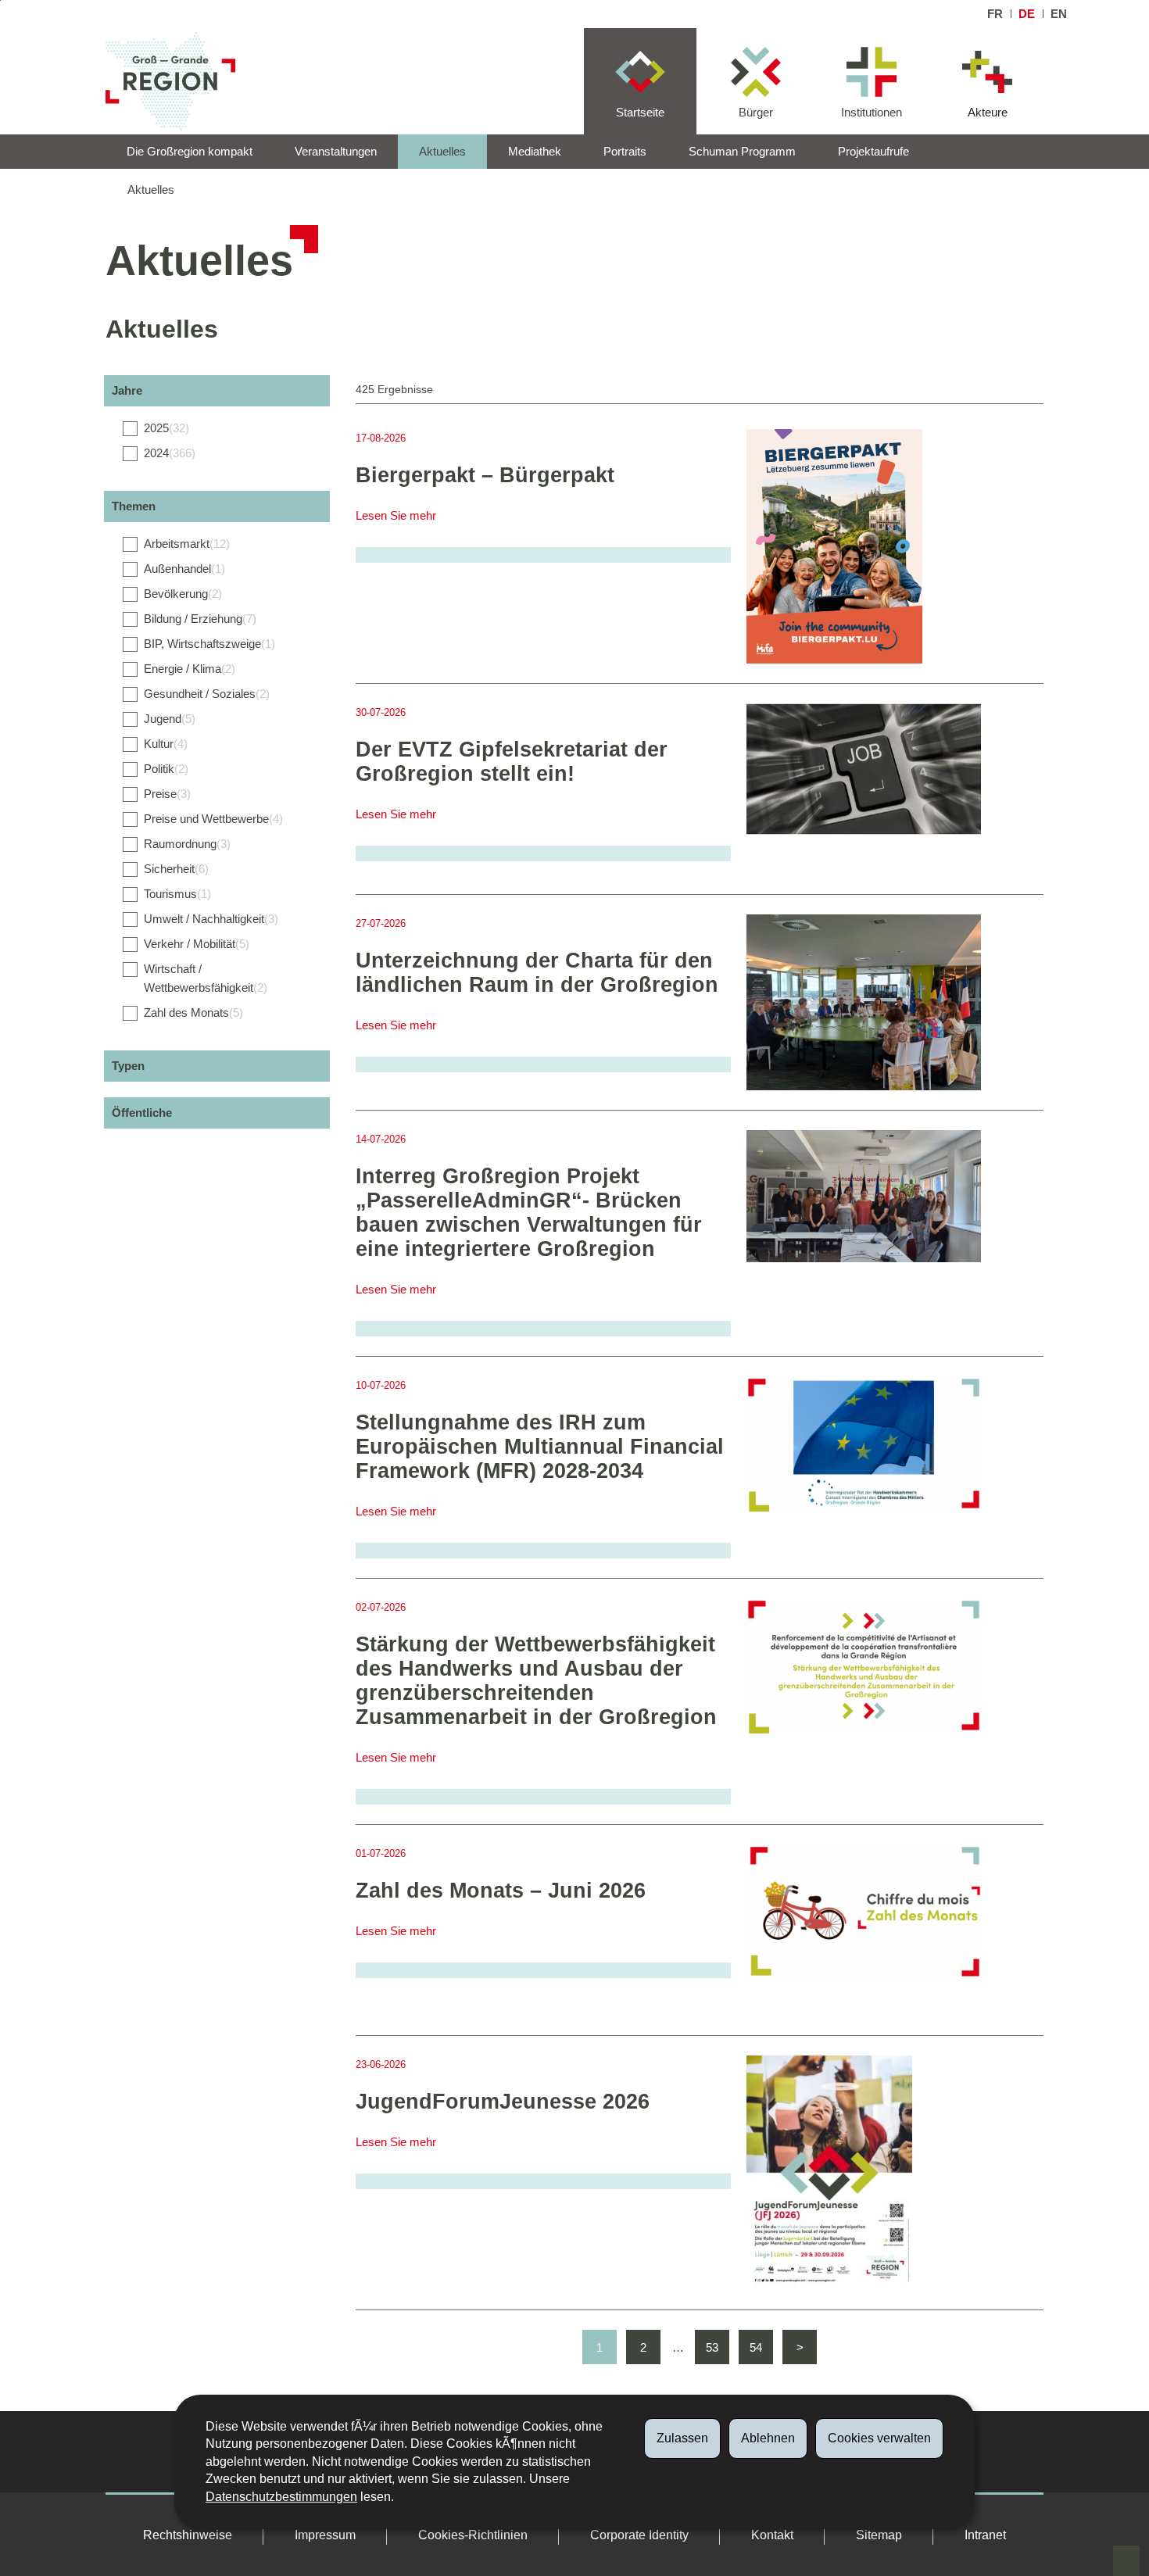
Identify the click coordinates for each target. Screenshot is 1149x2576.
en (1059, 14)
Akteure (988, 112)
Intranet (985, 2535)
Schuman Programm (742, 151)
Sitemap (879, 2535)
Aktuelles (442, 151)
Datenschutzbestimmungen (281, 2497)
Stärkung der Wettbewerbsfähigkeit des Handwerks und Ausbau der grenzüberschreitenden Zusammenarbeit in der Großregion (536, 1681)
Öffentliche (142, 1113)
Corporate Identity (639, 2535)
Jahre (127, 390)
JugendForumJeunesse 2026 (503, 2102)
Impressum (325, 2535)
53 (712, 2347)
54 (756, 2347)
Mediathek (535, 151)
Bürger (756, 112)
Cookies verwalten (879, 2438)
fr (995, 14)
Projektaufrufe (873, 151)
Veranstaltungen (336, 151)
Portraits (625, 151)
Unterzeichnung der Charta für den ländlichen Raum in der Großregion (537, 973)
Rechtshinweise (188, 2535)
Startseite (640, 112)
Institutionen (872, 112)
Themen (134, 506)
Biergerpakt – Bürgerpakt (485, 475)
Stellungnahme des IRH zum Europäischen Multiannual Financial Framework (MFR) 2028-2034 (540, 1447)
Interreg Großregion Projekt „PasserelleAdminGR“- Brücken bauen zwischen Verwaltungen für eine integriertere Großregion (529, 1213)
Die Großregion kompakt (190, 151)
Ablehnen (768, 2438)
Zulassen (682, 2438)
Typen (128, 1066)
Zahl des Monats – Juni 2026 (501, 1891)
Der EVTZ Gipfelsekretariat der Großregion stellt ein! (512, 762)
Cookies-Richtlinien (473, 2535)
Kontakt (772, 2535)
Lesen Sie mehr (396, 515)
